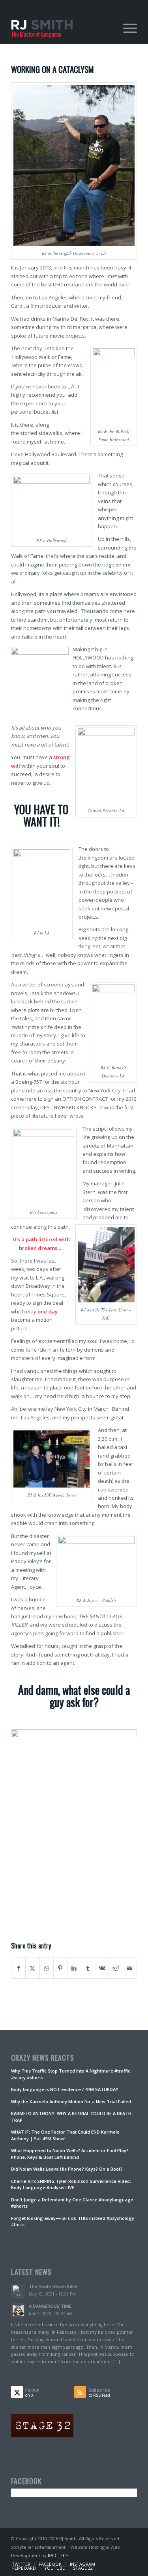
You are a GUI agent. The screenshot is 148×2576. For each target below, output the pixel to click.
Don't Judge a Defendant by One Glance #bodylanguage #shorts (72, 2203)
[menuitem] (126, 28)
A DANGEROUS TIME (50, 2306)
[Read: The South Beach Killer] (18, 2291)
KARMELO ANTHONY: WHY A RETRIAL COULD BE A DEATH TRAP (71, 2117)
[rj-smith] (61, 28)
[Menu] (126, 28)
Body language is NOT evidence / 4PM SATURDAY (65, 2089)
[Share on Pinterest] (60, 1968)
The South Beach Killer (53, 2286)
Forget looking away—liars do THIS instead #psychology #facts (73, 2221)
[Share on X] (32, 1968)
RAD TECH (58, 2555)
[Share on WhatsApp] (47, 1968)
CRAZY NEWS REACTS (43, 2058)
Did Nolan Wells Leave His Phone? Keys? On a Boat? (67, 2169)
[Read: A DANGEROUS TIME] (18, 2310)
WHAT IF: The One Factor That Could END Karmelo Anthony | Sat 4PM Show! (65, 2135)
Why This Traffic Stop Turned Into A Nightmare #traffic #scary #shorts (71, 2074)
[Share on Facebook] (18, 1968)
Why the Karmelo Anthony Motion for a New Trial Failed (71, 2101)
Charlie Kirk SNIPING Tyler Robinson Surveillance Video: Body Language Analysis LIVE (71, 2184)
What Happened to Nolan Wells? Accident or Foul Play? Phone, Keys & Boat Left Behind (70, 2154)
